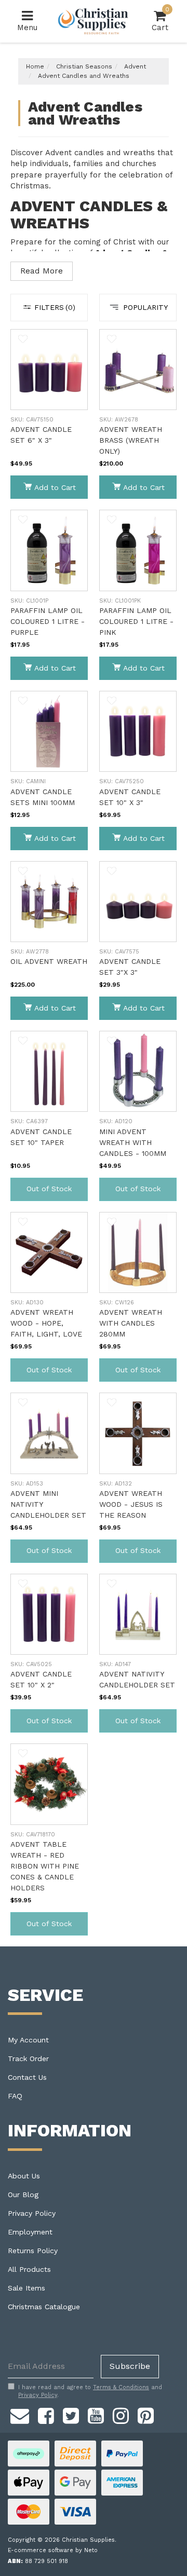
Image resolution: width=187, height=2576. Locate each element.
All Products (29, 2269)
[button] (23, 339)
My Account (28, 2040)
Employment (30, 2232)
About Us (24, 2176)
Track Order (28, 2059)
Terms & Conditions (121, 2387)
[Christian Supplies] (94, 21)
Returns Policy (33, 2251)
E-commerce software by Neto (53, 2550)
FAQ (15, 2096)
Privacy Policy (32, 2213)
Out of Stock (49, 1189)
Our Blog (23, 2195)
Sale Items (26, 2288)
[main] (94, 1138)
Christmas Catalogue (44, 2307)
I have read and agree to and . (90, 2391)
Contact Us (27, 2077)
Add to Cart (55, 487)
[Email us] (20, 2414)
